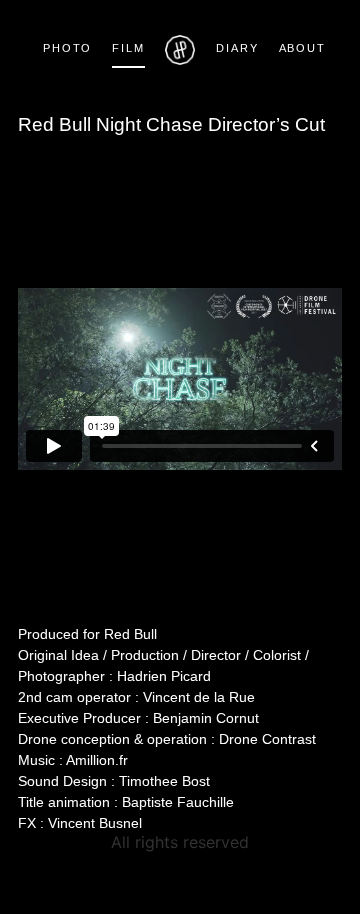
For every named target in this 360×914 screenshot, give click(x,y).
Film (128, 48)
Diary (237, 48)
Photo (68, 48)
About (303, 48)
